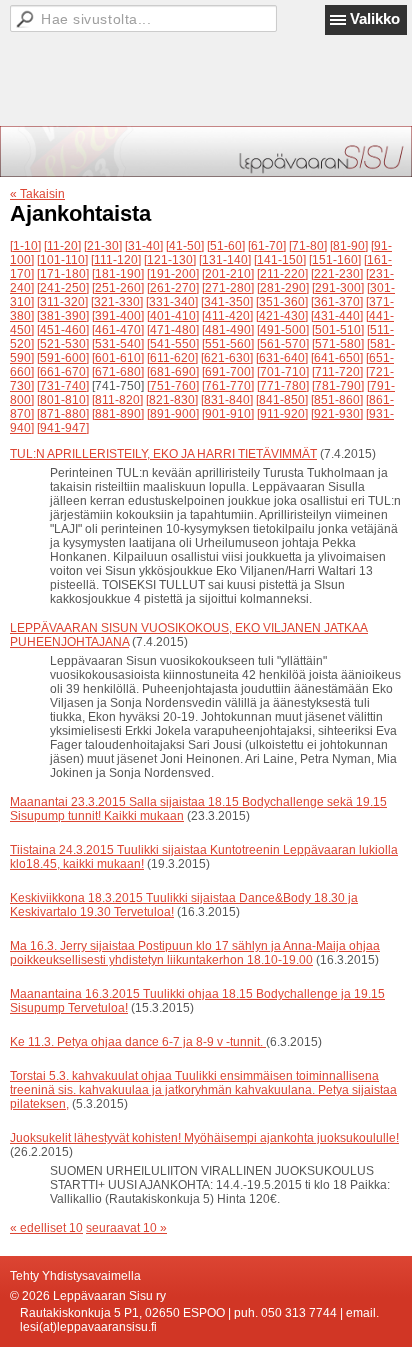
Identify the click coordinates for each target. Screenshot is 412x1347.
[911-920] (282, 414)
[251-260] (118, 288)
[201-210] (228, 274)
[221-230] (337, 274)
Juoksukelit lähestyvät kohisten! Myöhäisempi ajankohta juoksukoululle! (204, 1138)
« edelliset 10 (46, 1228)
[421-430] (282, 316)
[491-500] (283, 330)
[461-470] (118, 330)
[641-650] (337, 358)
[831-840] (227, 400)
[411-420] (227, 316)
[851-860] (337, 400)
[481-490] (228, 330)
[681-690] (173, 372)
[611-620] (172, 358)
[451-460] (63, 330)
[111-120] (116, 260)
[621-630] (227, 358)
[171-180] (63, 274)
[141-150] (280, 260)
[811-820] (117, 400)
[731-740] (63, 386)
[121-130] (170, 260)
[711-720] (337, 372)
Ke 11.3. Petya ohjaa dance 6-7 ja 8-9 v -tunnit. (138, 1042)
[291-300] (338, 288)
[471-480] (173, 330)
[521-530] (63, 344)
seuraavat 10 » (126, 1228)
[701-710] (283, 372)
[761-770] (228, 386)
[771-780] (283, 386)
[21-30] (103, 246)
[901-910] (228, 414)
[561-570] (283, 344)
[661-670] (63, 372)
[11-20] (62, 246)
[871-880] (63, 414)
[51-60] (226, 246)
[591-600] (63, 358)
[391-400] (118, 316)
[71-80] (308, 246)
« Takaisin (37, 194)
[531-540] (118, 344)
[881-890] (118, 414)
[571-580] (338, 344)
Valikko (375, 18)
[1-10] (25, 246)
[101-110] (62, 260)
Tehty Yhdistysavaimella (75, 1276)
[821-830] (172, 400)
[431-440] (337, 316)
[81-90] (349, 246)
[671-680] (118, 372)
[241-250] (63, 288)
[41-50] (185, 246)
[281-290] (283, 288)
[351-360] (282, 302)
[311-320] (62, 302)
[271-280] (228, 288)
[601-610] (118, 358)
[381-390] (63, 316)
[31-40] (144, 246)
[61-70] (267, 246)
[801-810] (63, 400)
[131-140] (225, 260)
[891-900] (173, 414)
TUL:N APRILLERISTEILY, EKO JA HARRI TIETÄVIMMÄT (163, 454)
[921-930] (337, 414)
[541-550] (173, 344)
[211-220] (282, 274)
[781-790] (338, 386)
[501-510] (338, 330)
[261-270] (173, 288)
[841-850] (282, 400)
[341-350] (227, 302)
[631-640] (282, 358)
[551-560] (228, 344)
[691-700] (228, 372)
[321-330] (117, 302)
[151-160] (335, 260)
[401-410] (173, 316)
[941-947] (63, 428)
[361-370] (337, 302)
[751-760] (173, 386)
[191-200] (173, 274)
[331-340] (172, 302)
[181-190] (118, 274)
